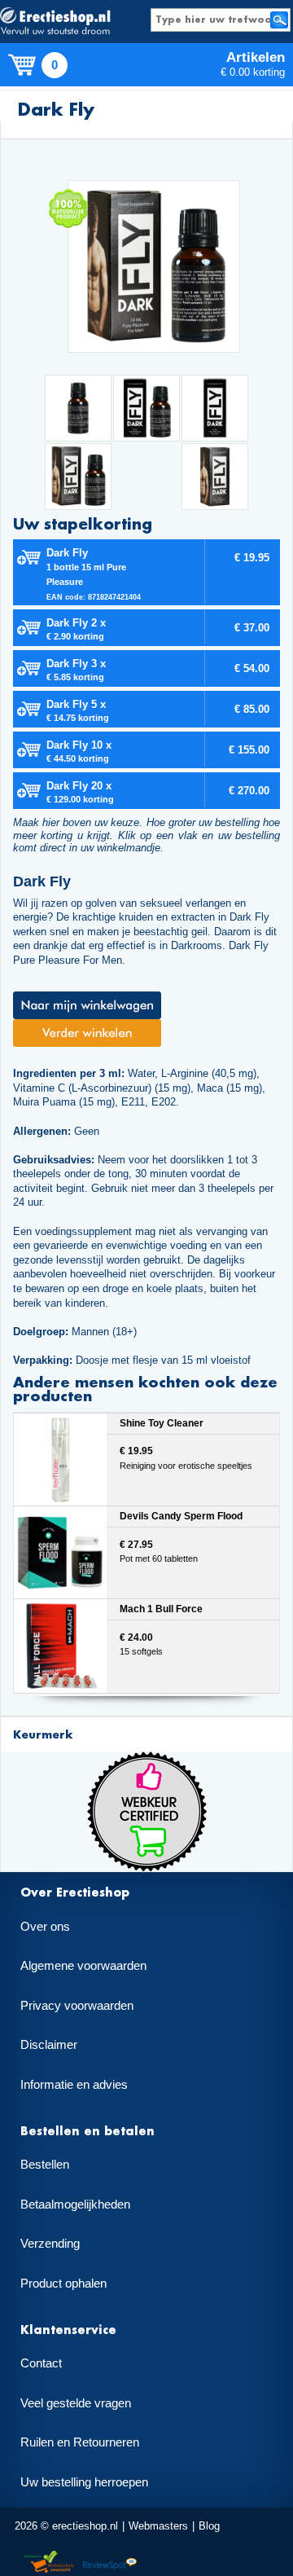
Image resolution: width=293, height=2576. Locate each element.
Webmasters (158, 2526)
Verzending (50, 2244)
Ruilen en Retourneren (80, 2442)
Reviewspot (110, 2563)
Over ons (45, 1927)
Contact (41, 2363)
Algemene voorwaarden (83, 1966)
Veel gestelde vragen (76, 2403)
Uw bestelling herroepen (84, 2482)
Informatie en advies (74, 2085)
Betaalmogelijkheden (75, 2205)
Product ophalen (63, 2284)
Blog (209, 2526)
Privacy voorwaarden (77, 2006)
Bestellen (45, 2165)
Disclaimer (49, 2045)
